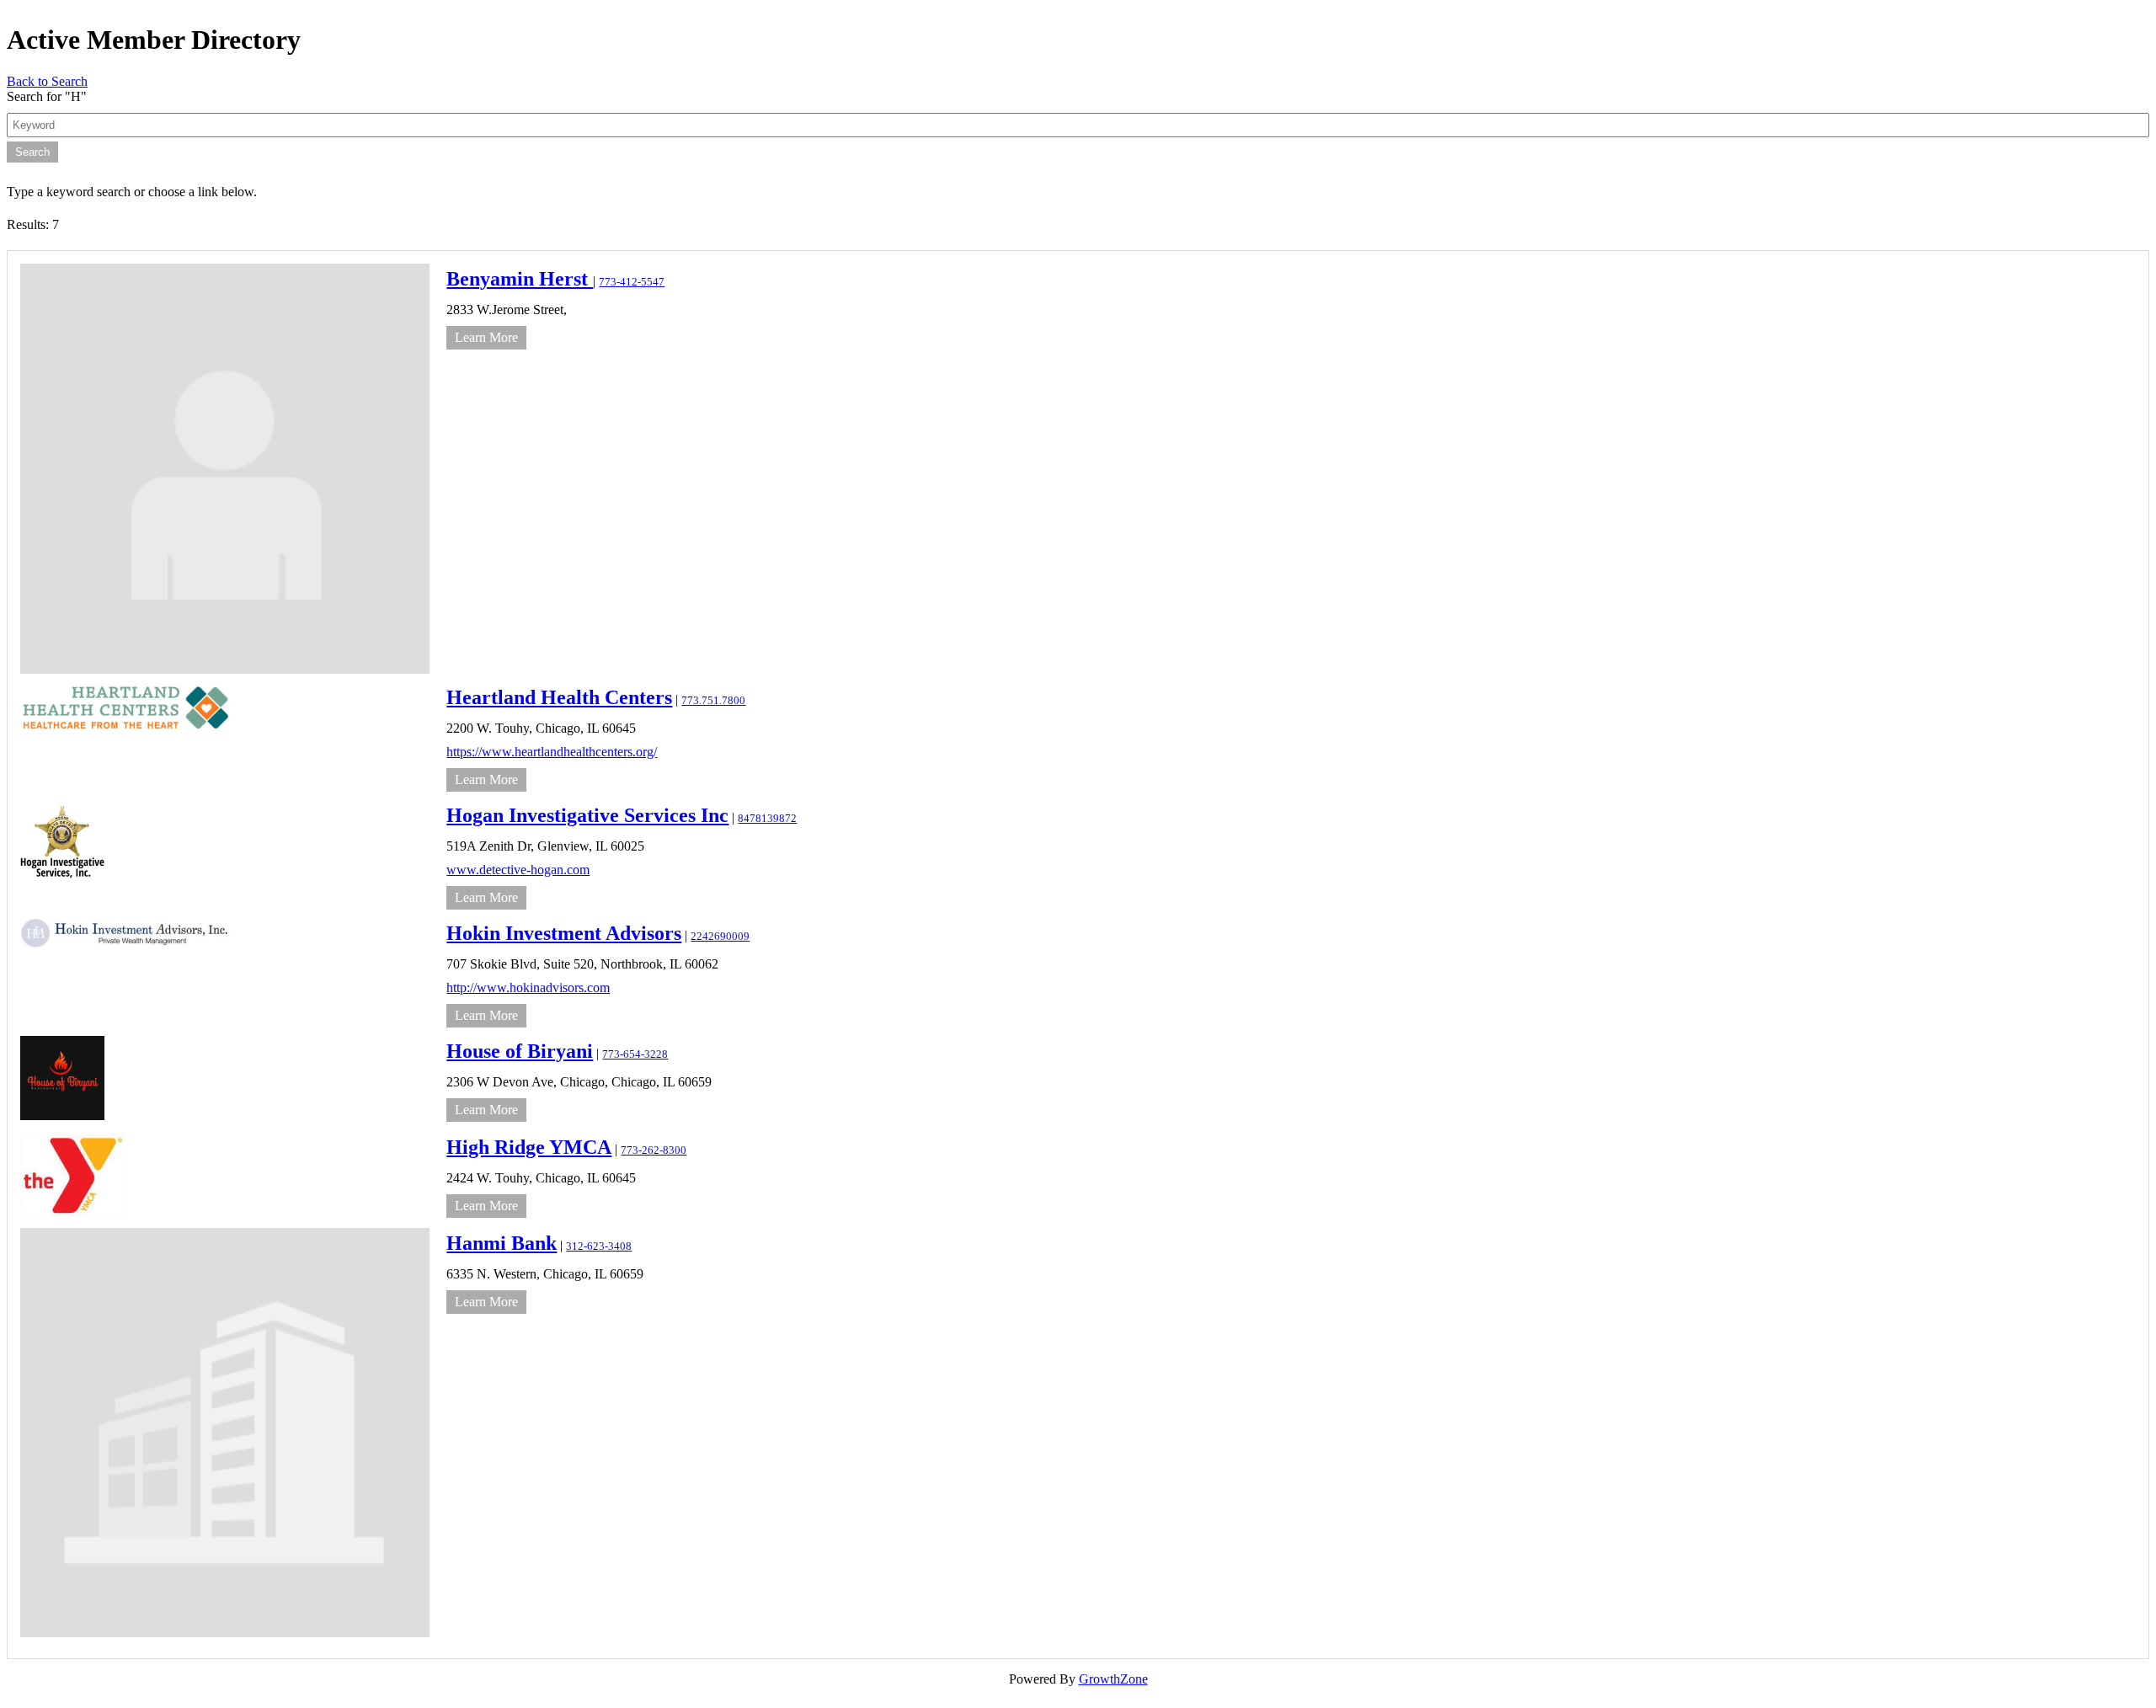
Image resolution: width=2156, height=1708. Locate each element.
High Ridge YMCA (529, 1147)
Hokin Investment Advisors (564, 933)
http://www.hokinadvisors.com (528, 987)
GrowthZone (1113, 1679)
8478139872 (767, 819)
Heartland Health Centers (559, 697)
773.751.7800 (713, 701)
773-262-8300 (654, 1150)
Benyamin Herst (520, 279)
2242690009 (720, 937)
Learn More (486, 337)
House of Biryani (520, 1051)
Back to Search (47, 81)
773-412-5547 (632, 282)
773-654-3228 (635, 1054)
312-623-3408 (599, 1246)
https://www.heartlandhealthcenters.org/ (552, 752)
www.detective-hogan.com (518, 870)
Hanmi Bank (502, 1243)
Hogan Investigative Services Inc (587, 815)
